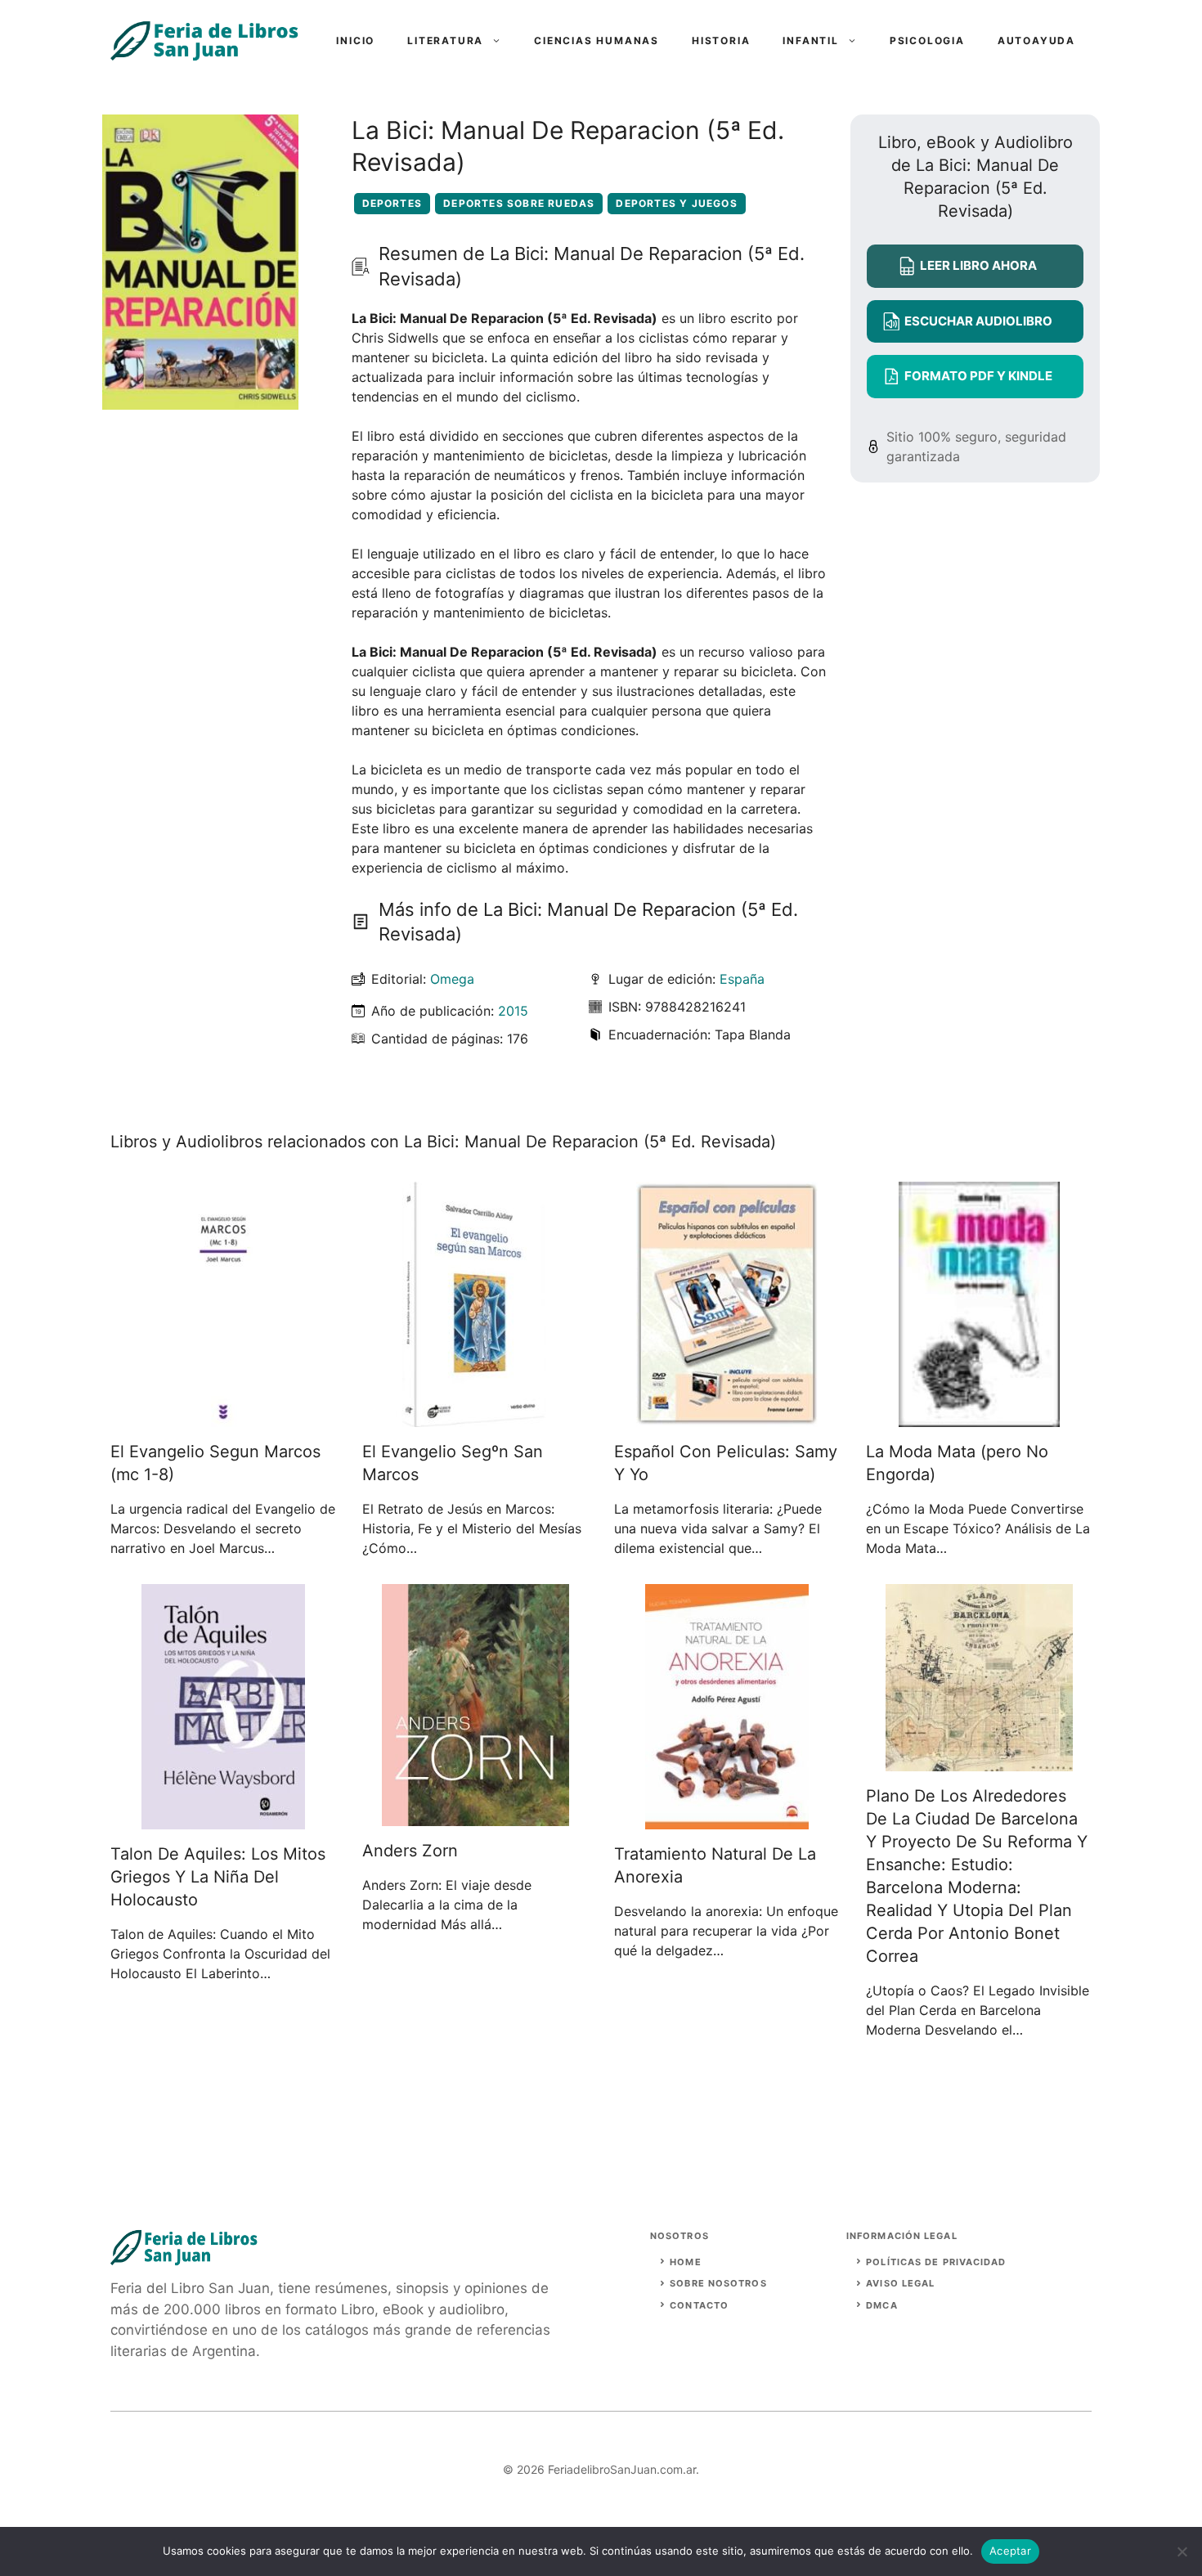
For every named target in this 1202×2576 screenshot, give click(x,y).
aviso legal (900, 2283)
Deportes (392, 203)
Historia (721, 40)
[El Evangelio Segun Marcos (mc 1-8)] (223, 1417)
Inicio (355, 40)
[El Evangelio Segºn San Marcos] (475, 1417)
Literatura (445, 40)
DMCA (881, 2305)
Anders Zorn (410, 1851)
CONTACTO (699, 2305)
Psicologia (927, 40)
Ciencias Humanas (597, 40)
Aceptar (1010, 2551)
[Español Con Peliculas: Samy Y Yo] (727, 1417)
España (742, 979)
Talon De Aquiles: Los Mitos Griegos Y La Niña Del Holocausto (218, 1877)
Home (685, 2262)
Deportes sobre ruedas (519, 203)
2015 (513, 1011)
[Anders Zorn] (475, 1816)
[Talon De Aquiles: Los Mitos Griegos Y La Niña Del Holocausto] (223, 1820)
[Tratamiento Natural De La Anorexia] (727, 1820)
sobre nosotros (718, 2283)
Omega (452, 979)
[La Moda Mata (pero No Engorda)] (979, 1417)
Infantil (810, 40)
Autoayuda (1036, 40)
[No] (1182, 2551)
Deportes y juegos (676, 203)
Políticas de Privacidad (936, 2262)
